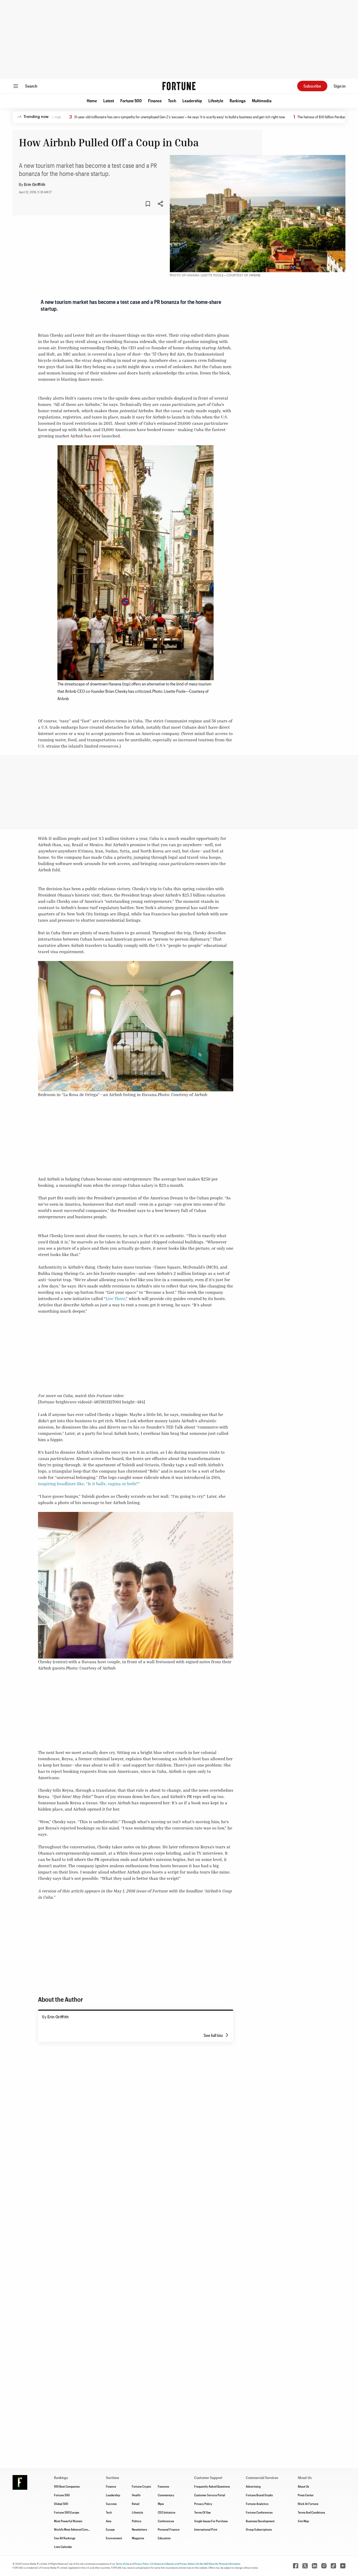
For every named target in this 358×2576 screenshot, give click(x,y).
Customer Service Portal (210, 2495)
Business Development (260, 2521)
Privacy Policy (203, 2504)
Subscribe (312, 86)
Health (136, 2495)
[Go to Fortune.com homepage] (179, 86)
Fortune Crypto (141, 2486)
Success (111, 2504)
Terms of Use (123, 2564)
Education (164, 2538)
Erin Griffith (35, 185)
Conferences (166, 2521)
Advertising (253, 2486)
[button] (92, 101)
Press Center (306, 2495)
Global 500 (61, 2504)
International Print (206, 2529)
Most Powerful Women (68, 2521)
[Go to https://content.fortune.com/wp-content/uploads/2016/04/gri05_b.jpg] (135, 563)
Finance (155, 101)
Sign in (340, 86)
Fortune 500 (131, 101)
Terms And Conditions (311, 2512)
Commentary (166, 2495)
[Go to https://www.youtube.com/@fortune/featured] (343, 2566)
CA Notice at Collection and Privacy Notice (173, 2564)
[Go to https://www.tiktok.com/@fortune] (333, 2566)
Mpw (161, 2504)
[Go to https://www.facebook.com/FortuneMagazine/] (296, 2566)
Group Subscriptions (259, 2529)
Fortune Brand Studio (259, 2495)
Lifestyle (216, 101)
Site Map (303, 2521)
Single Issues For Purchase (211, 2521)
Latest (109, 101)
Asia (109, 2521)
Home (92, 101)
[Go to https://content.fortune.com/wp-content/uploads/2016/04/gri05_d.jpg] (136, 1026)
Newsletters (139, 2529)
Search (31, 86)
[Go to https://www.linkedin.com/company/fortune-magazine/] (314, 2566)
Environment (114, 2538)
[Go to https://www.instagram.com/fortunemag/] (324, 2566)
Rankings (238, 101)
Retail (136, 2504)
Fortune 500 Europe (67, 2512)
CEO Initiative (167, 2512)
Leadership (192, 101)
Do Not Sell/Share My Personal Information (218, 2564)
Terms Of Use (202, 2512)
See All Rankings (65, 2538)
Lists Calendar (63, 2547)
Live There (115, 1298)
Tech (172, 101)
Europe (110, 2529)
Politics (137, 2521)
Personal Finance (169, 2529)
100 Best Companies (67, 2486)
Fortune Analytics (257, 2504)
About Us (303, 2486)
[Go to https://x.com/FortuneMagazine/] (305, 2566)
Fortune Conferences (259, 2512)
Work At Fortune (308, 2504)
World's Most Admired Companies (75, 2529)
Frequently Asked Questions (212, 2486)
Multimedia (262, 101)
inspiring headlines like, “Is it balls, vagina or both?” (89, 1484)
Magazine (138, 2538)
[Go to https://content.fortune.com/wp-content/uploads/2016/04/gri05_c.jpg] (136, 1585)
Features (163, 2486)
